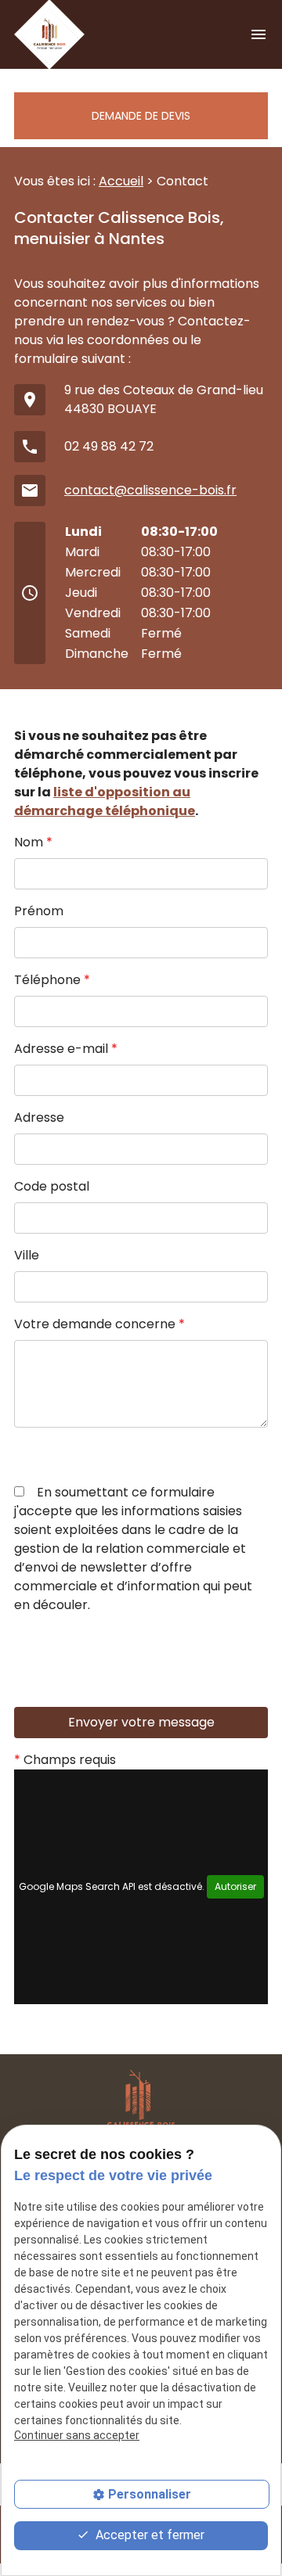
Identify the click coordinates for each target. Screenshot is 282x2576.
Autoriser (235, 1886)
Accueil (121, 181)
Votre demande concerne (99, 1324)
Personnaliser (150, 2494)
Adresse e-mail (66, 1049)
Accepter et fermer (148, 2535)
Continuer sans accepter (77, 2435)
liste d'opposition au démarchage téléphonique (105, 801)
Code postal (52, 1186)
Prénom (39, 911)
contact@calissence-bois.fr (150, 490)
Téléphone (52, 980)
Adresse (39, 1117)
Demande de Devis (141, 116)
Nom (33, 842)
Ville (27, 1255)
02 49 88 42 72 (109, 446)
